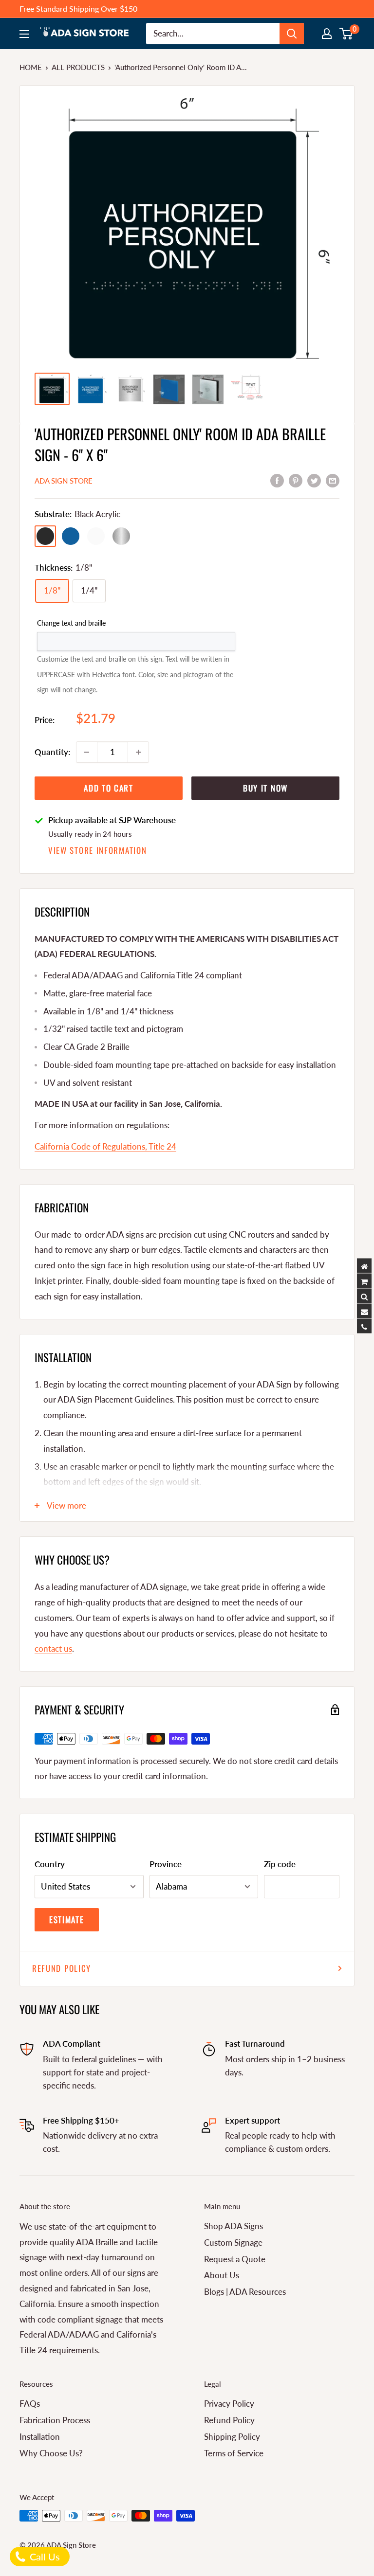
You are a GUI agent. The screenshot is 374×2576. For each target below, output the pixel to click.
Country (50, 1864)
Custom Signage (233, 2243)
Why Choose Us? (51, 2453)
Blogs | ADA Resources (245, 2292)
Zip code (280, 1864)
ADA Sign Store (64, 481)
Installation (40, 2437)
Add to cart (109, 788)
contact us (53, 1648)
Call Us (44, 2557)
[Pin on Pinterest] (296, 480)
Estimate (67, 1919)
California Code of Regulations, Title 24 (105, 1146)
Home (31, 67)
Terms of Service (234, 2453)
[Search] (292, 34)
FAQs (30, 2404)
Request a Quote (235, 2259)
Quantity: (52, 752)
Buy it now (265, 788)
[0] (346, 34)
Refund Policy (62, 1968)
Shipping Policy (232, 2437)
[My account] (327, 34)
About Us (222, 2275)
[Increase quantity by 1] (138, 752)
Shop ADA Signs (234, 2226)
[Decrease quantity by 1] (87, 752)
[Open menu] (24, 34)
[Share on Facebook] (277, 480)
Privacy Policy (229, 2404)
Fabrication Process (55, 2420)
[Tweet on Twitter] (314, 480)
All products (78, 67)
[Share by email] (333, 480)
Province (166, 1864)
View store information (97, 850)
